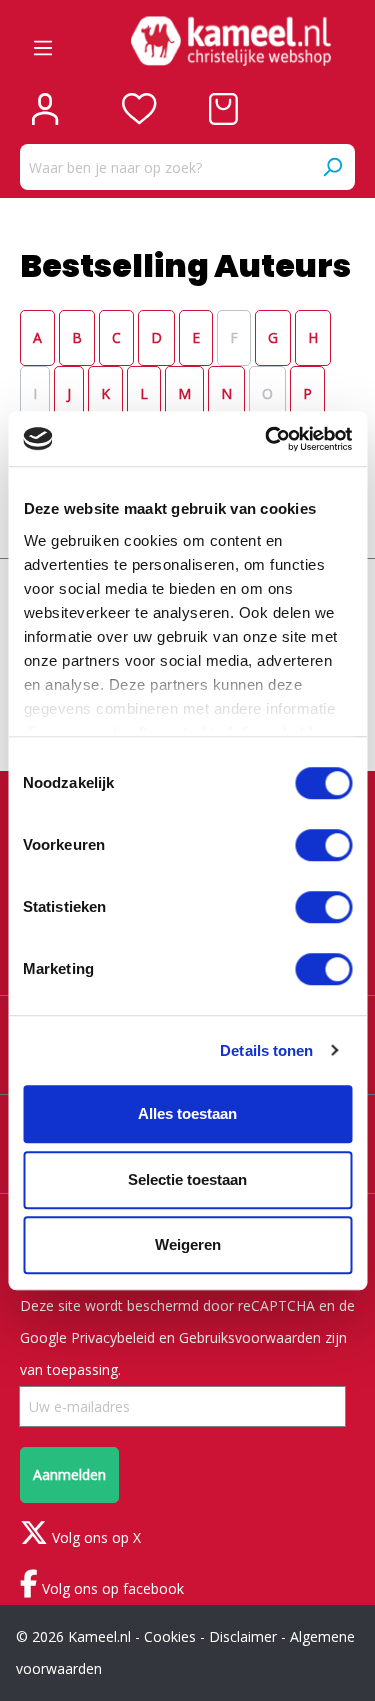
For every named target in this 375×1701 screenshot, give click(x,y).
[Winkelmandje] (223, 109)
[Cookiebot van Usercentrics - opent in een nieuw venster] (267, 439)
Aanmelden (69, 1474)
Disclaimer (243, 1636)
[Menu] (43, 41)
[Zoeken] (332, 167)
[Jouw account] (45, 109)
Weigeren (188, 1244)
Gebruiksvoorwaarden (250, 1337)
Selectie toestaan (187, 1179)
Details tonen (266, 1050)
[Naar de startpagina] (230, 41)
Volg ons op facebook (111, 1588)
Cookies (170, 1636)
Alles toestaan (187, 1113)
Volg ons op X (94, 1537)
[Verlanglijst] (139, 109)
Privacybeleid (113, 1337)
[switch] (323, 845)
